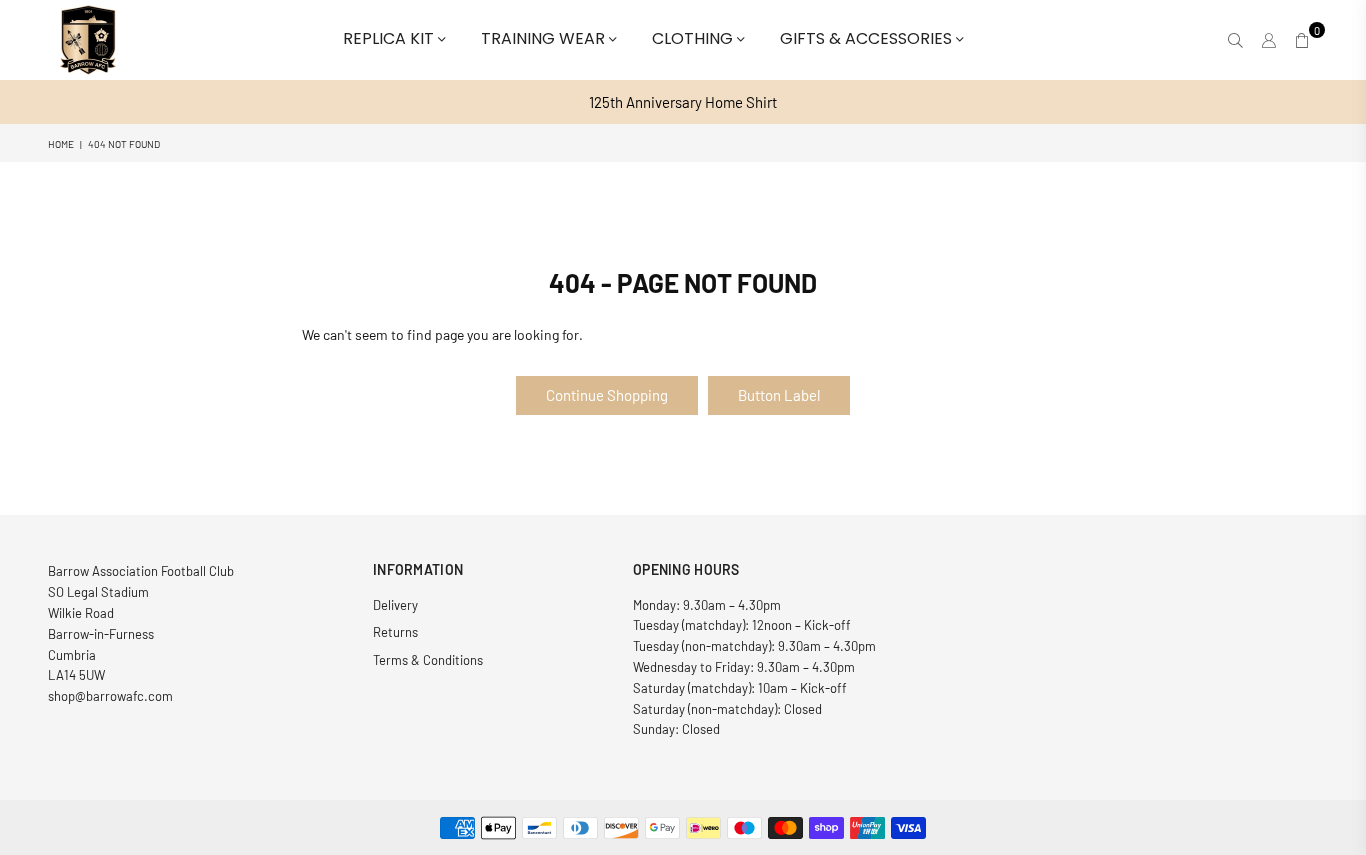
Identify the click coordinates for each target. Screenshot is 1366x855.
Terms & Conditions (428, 660)
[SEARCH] (1235, 40)
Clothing (694, 38)
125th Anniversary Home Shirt (683, 102)
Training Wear (545, 38)
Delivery (395, 605)
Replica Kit (390, 38)
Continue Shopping (607, 395)
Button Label (779, 395)
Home (61, 144)
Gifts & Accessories (868, 38)
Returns (395, 632)
